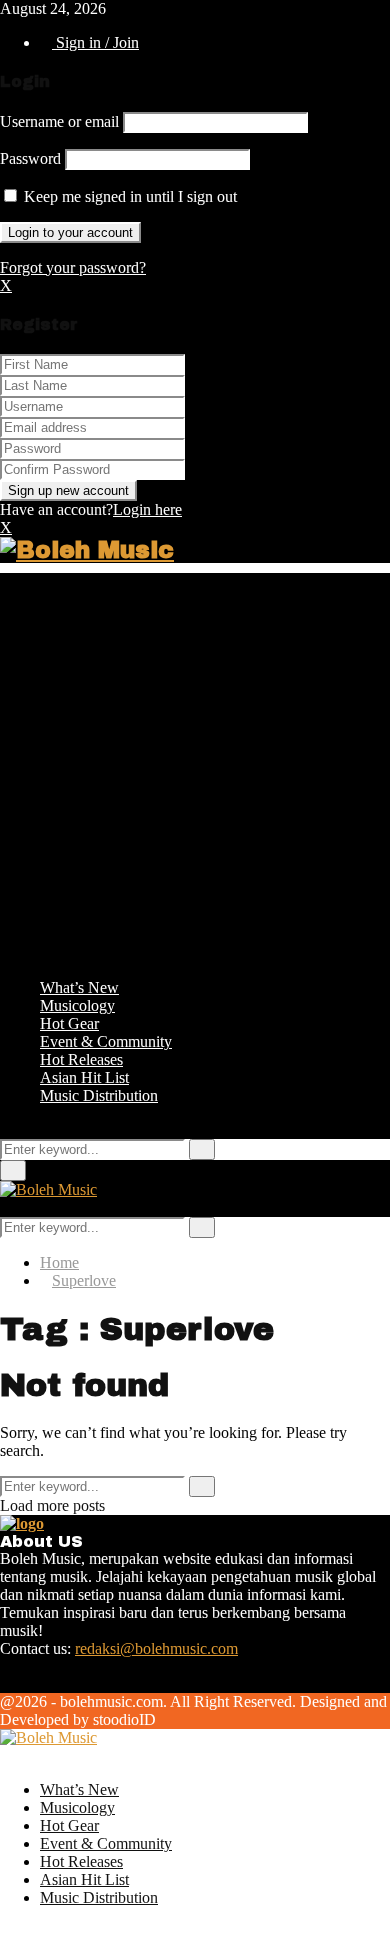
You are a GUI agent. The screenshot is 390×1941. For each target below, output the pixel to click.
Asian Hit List (84, 1077)
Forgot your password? (73, 267)
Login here (147, 509)
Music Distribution (99, 1095)
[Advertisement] (195, 768)
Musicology (77, 1005)
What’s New (79, 987)
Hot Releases (81, 1059)
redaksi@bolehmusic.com (156, 1648)
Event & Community (106, 1041)
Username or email (59, 121)
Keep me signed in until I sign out (128, 196)
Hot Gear (69, 1023)
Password (30, 158)
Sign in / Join (95, 42)
